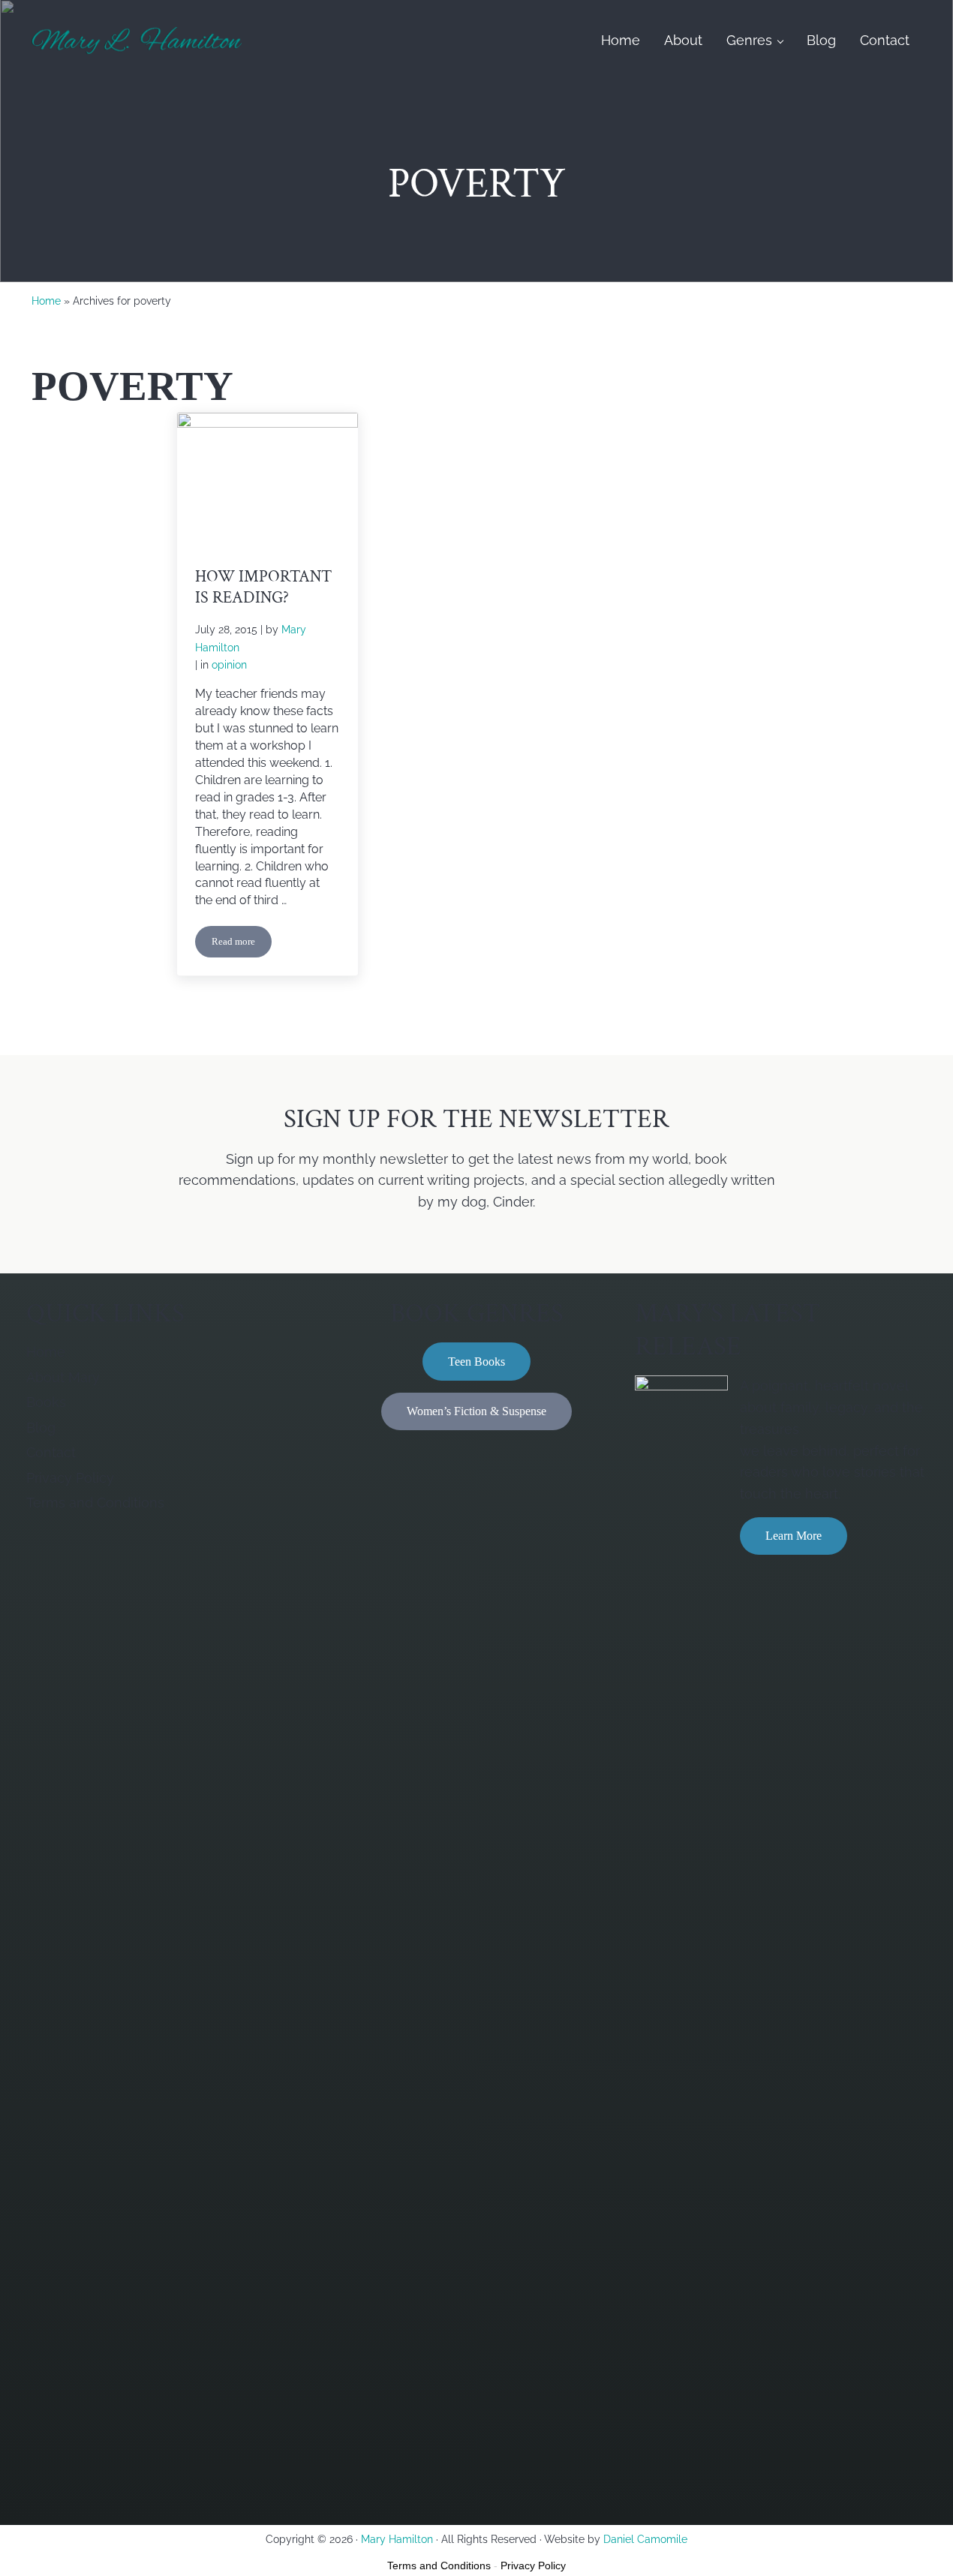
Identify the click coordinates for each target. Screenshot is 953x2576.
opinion (229, 665)
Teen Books (476, 1362)
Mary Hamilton (397, 2539)
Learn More (794, 1536)
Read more (242, 944)
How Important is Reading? (263, 588)
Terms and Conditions (439, 2565)
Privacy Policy (533, 2565)
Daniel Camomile (645, 2539)
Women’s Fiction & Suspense (476, 1411)
